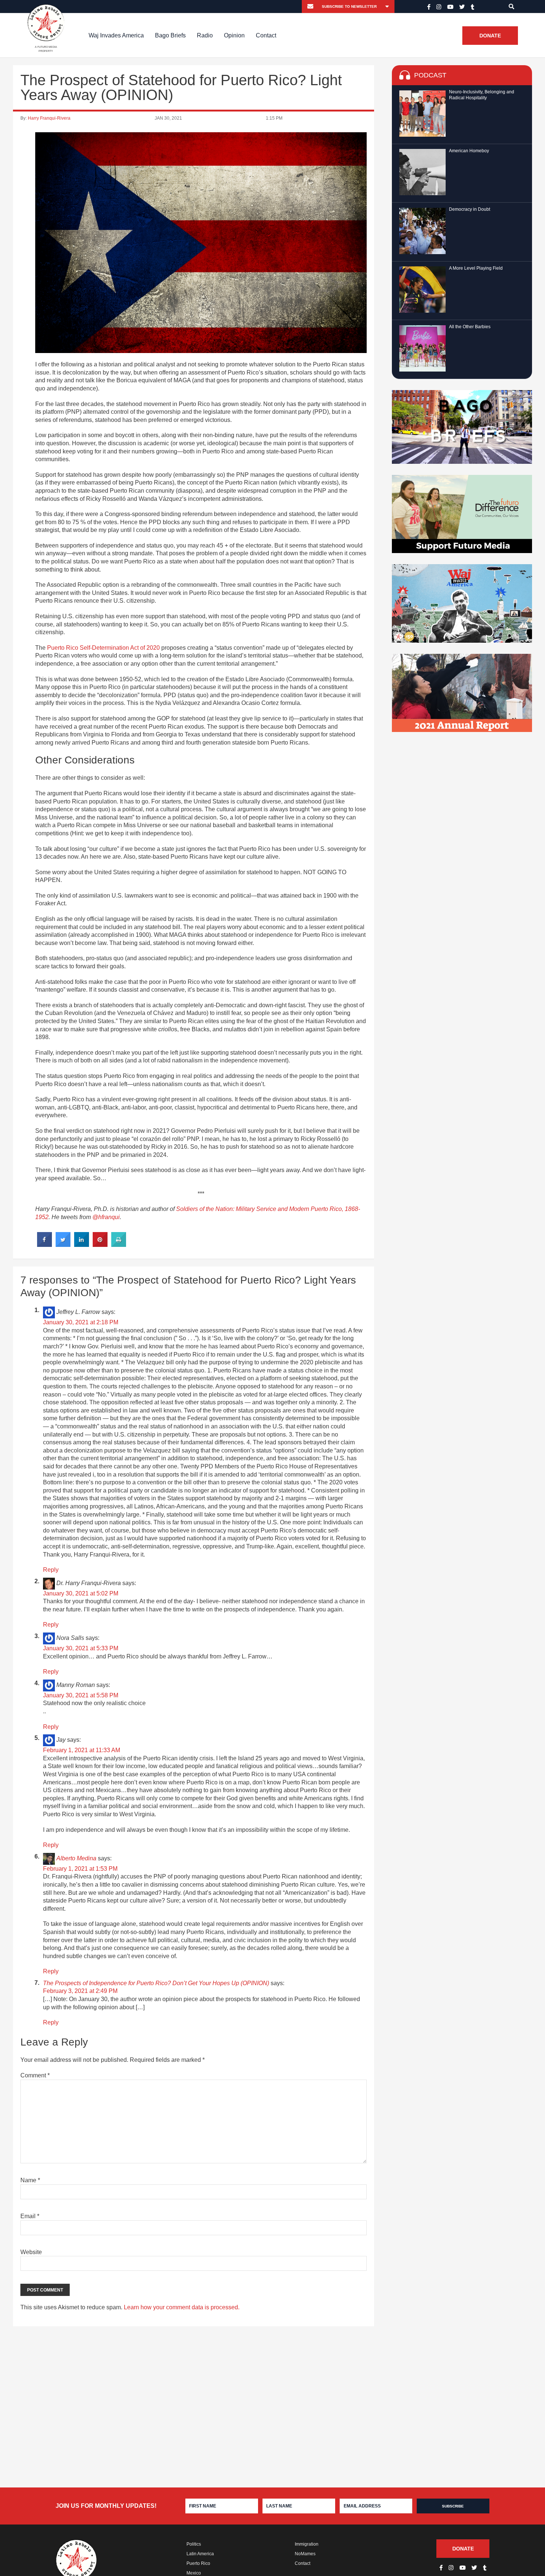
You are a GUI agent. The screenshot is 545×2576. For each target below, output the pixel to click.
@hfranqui (106, 1217)
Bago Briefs (170, 35)
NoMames (305, 2554)
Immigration (307, 2544)
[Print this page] (119, 1245)
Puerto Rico (198, 2563)
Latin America (200, 2554)
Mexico (194, 2573)
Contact (266, 35)
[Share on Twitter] (63, 1245)
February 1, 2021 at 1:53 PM (80, 1869)
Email (30, 2216)
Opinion (234, 35)
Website (31, 2252)
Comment (35, 2075)
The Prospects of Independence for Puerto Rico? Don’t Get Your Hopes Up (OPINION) (156, 1983)
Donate (490, 36)
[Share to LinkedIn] (82, 1245)
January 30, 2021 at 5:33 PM (81, 1648)
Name (30, 2180)
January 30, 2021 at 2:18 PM (81, 1322)
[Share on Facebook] (44, 1245)
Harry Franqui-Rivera (49, 118)
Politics (194, 2544)
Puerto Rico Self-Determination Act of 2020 (103, 648)
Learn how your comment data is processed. (182, 2307)
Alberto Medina (76, 1858)
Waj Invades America (116, 35)
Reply (51, 1570)
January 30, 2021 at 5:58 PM (81, 1695)
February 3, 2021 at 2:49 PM (80, 1991)
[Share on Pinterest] (100, 1245)
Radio (205, 35)
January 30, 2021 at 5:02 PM (81, 1593)
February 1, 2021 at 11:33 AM (82, 1750)
